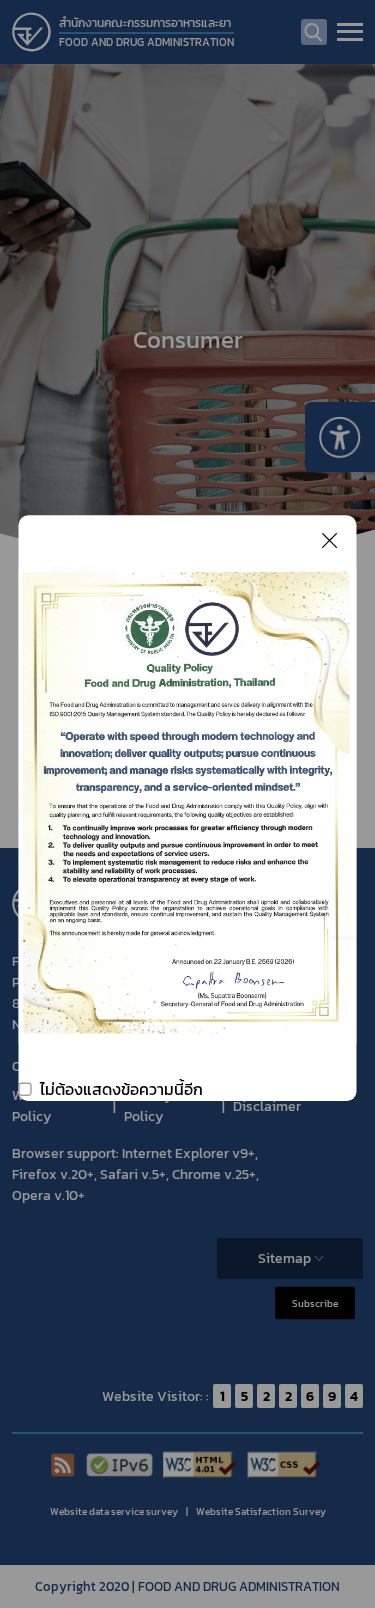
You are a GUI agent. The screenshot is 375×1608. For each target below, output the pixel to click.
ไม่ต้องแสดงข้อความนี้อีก (121, 1089)
